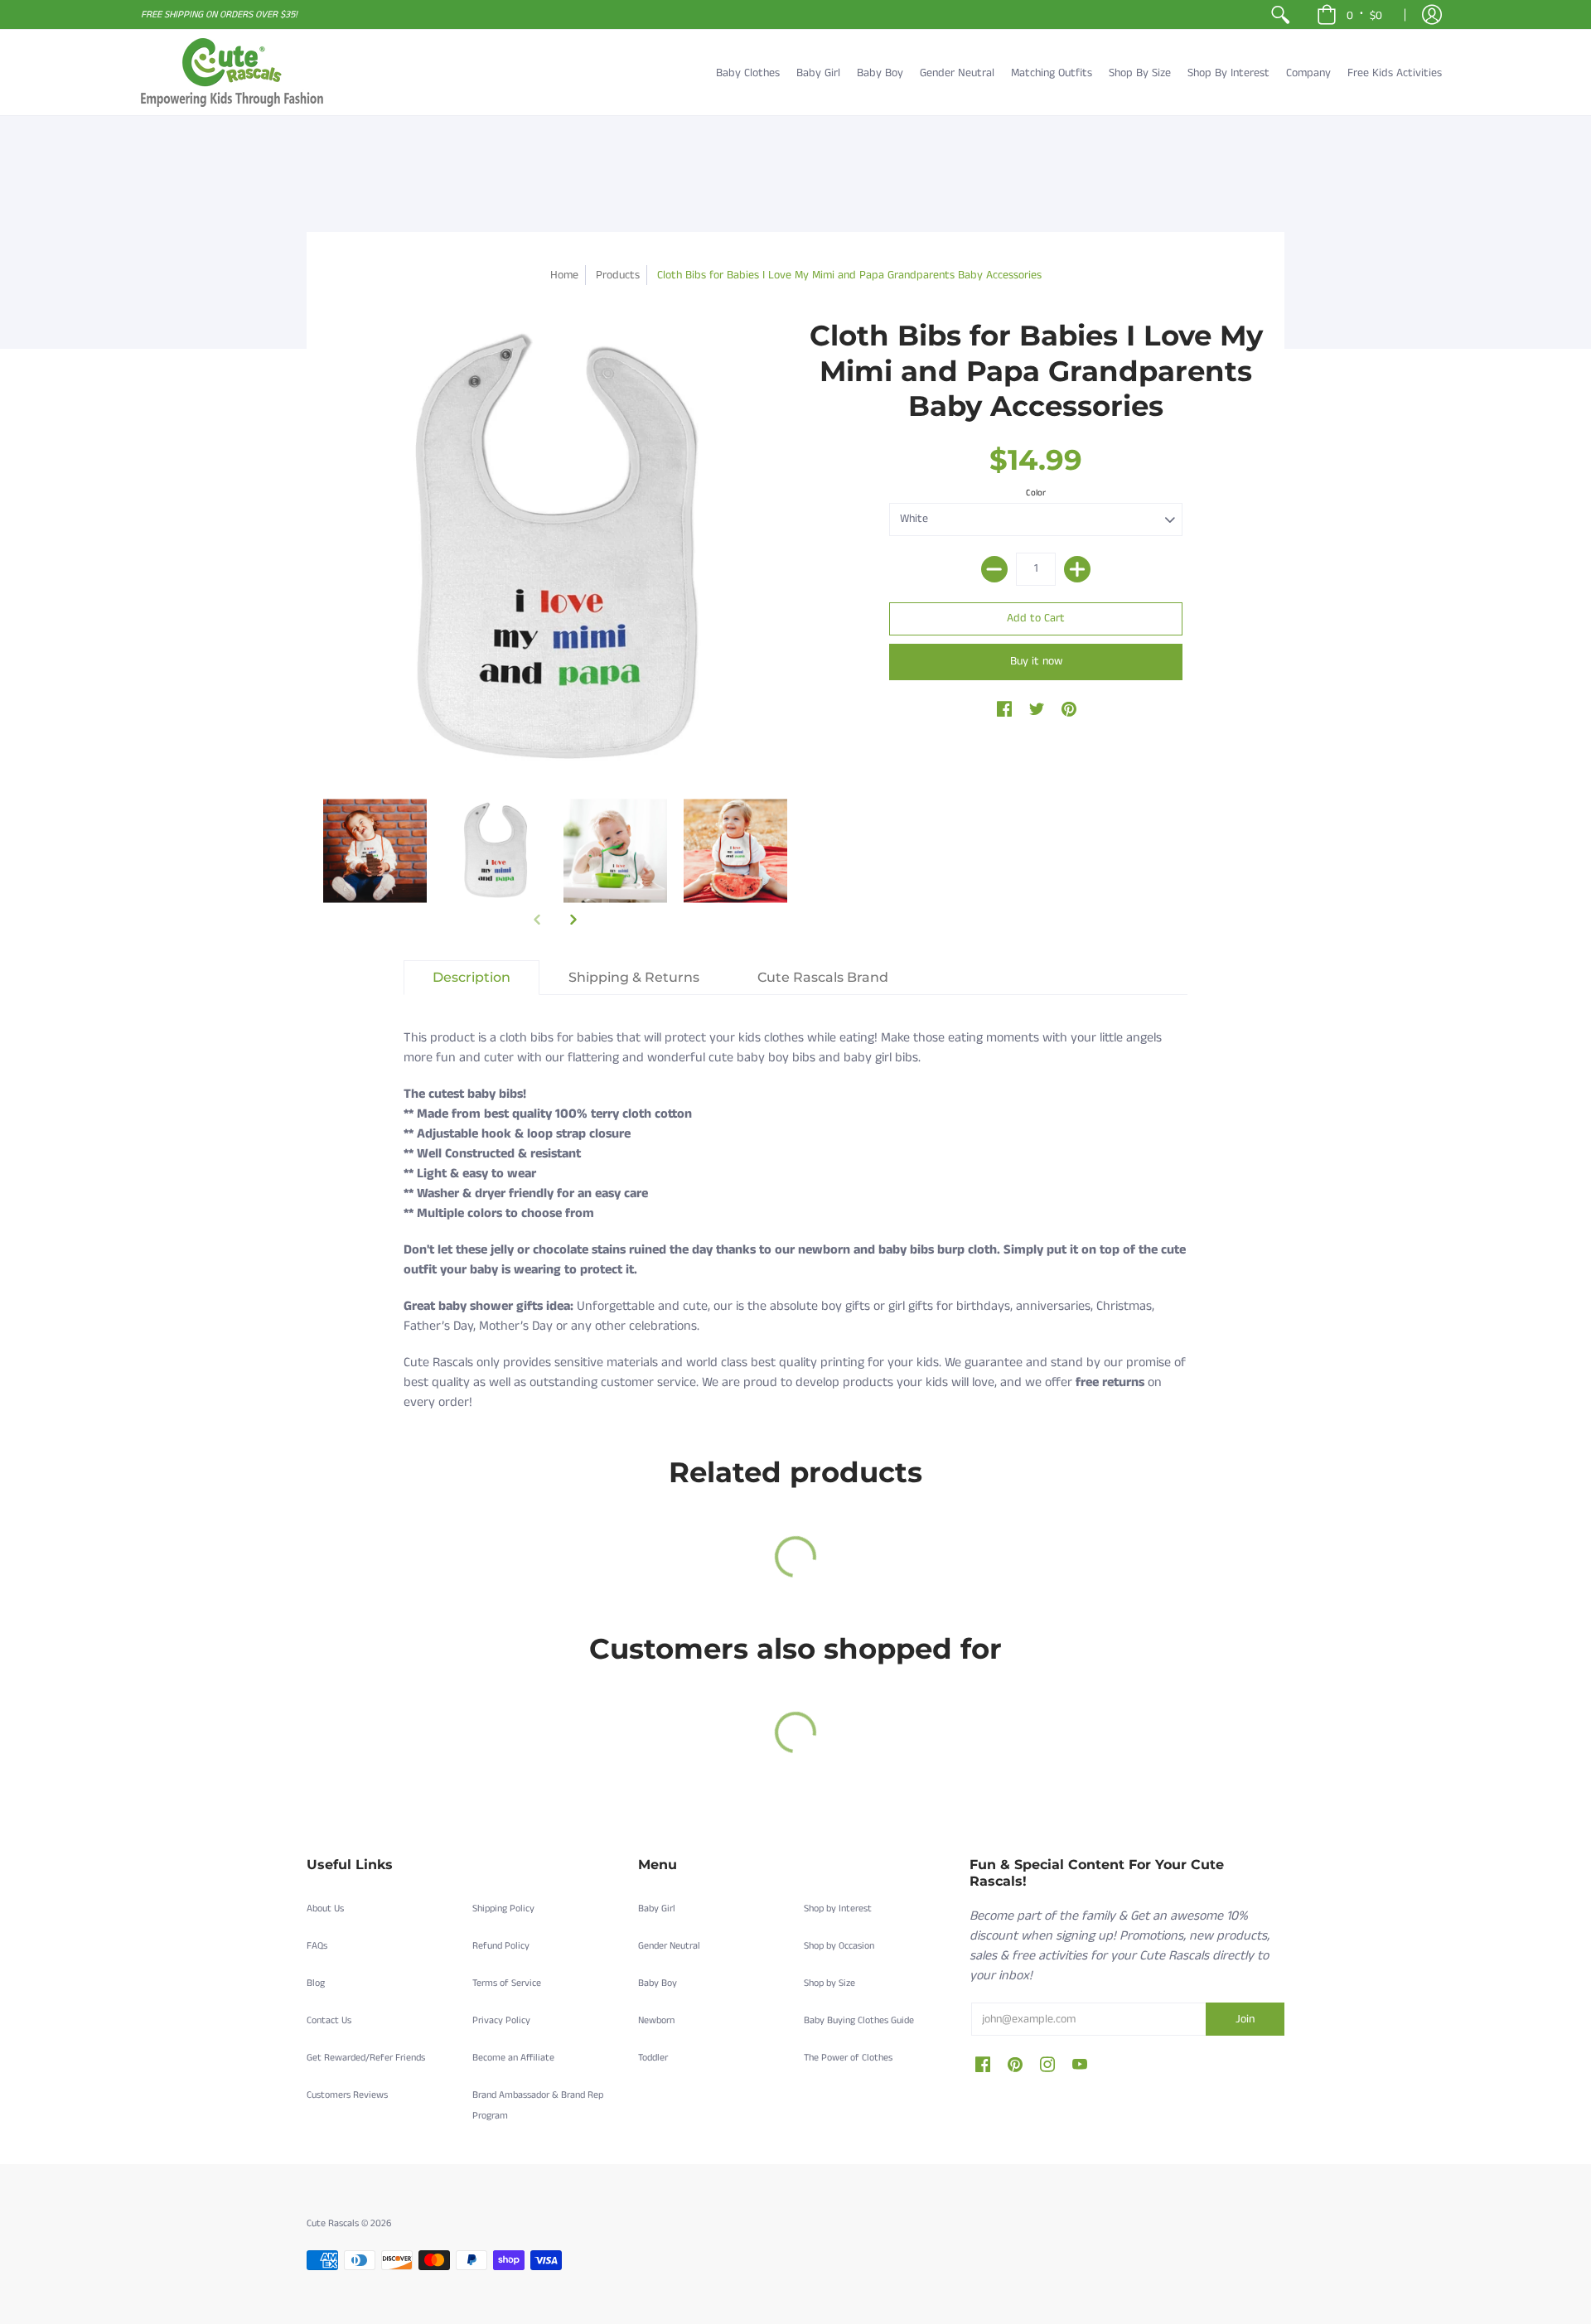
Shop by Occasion (839, 1946)
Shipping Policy (503, 1908)
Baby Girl (657, 1908)
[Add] (1077, 569)
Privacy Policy (501, 2020)
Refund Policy (501, 1946)
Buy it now (1036, 661)
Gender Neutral (669, 1946)
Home (564, 275)
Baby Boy (658, 1983)
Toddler (653, 2058)
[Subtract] (994, 569)
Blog (316, 1983)
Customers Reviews (347, 2095)
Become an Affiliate (513, 2058)
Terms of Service (507, 1983)
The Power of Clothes (848, 2058)
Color (1036, 493)
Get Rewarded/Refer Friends (366, 2058)
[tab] (471, 978)
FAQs (317, 1946)
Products (618, 275)
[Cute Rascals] (232, 72)
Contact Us (329, 2020)
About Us (325, 1908)
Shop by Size (829, 1983)
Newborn (656, 2020)
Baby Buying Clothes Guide (859, 2020)
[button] (1349, 14)
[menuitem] (1280, 14)
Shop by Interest (838, 1908)
